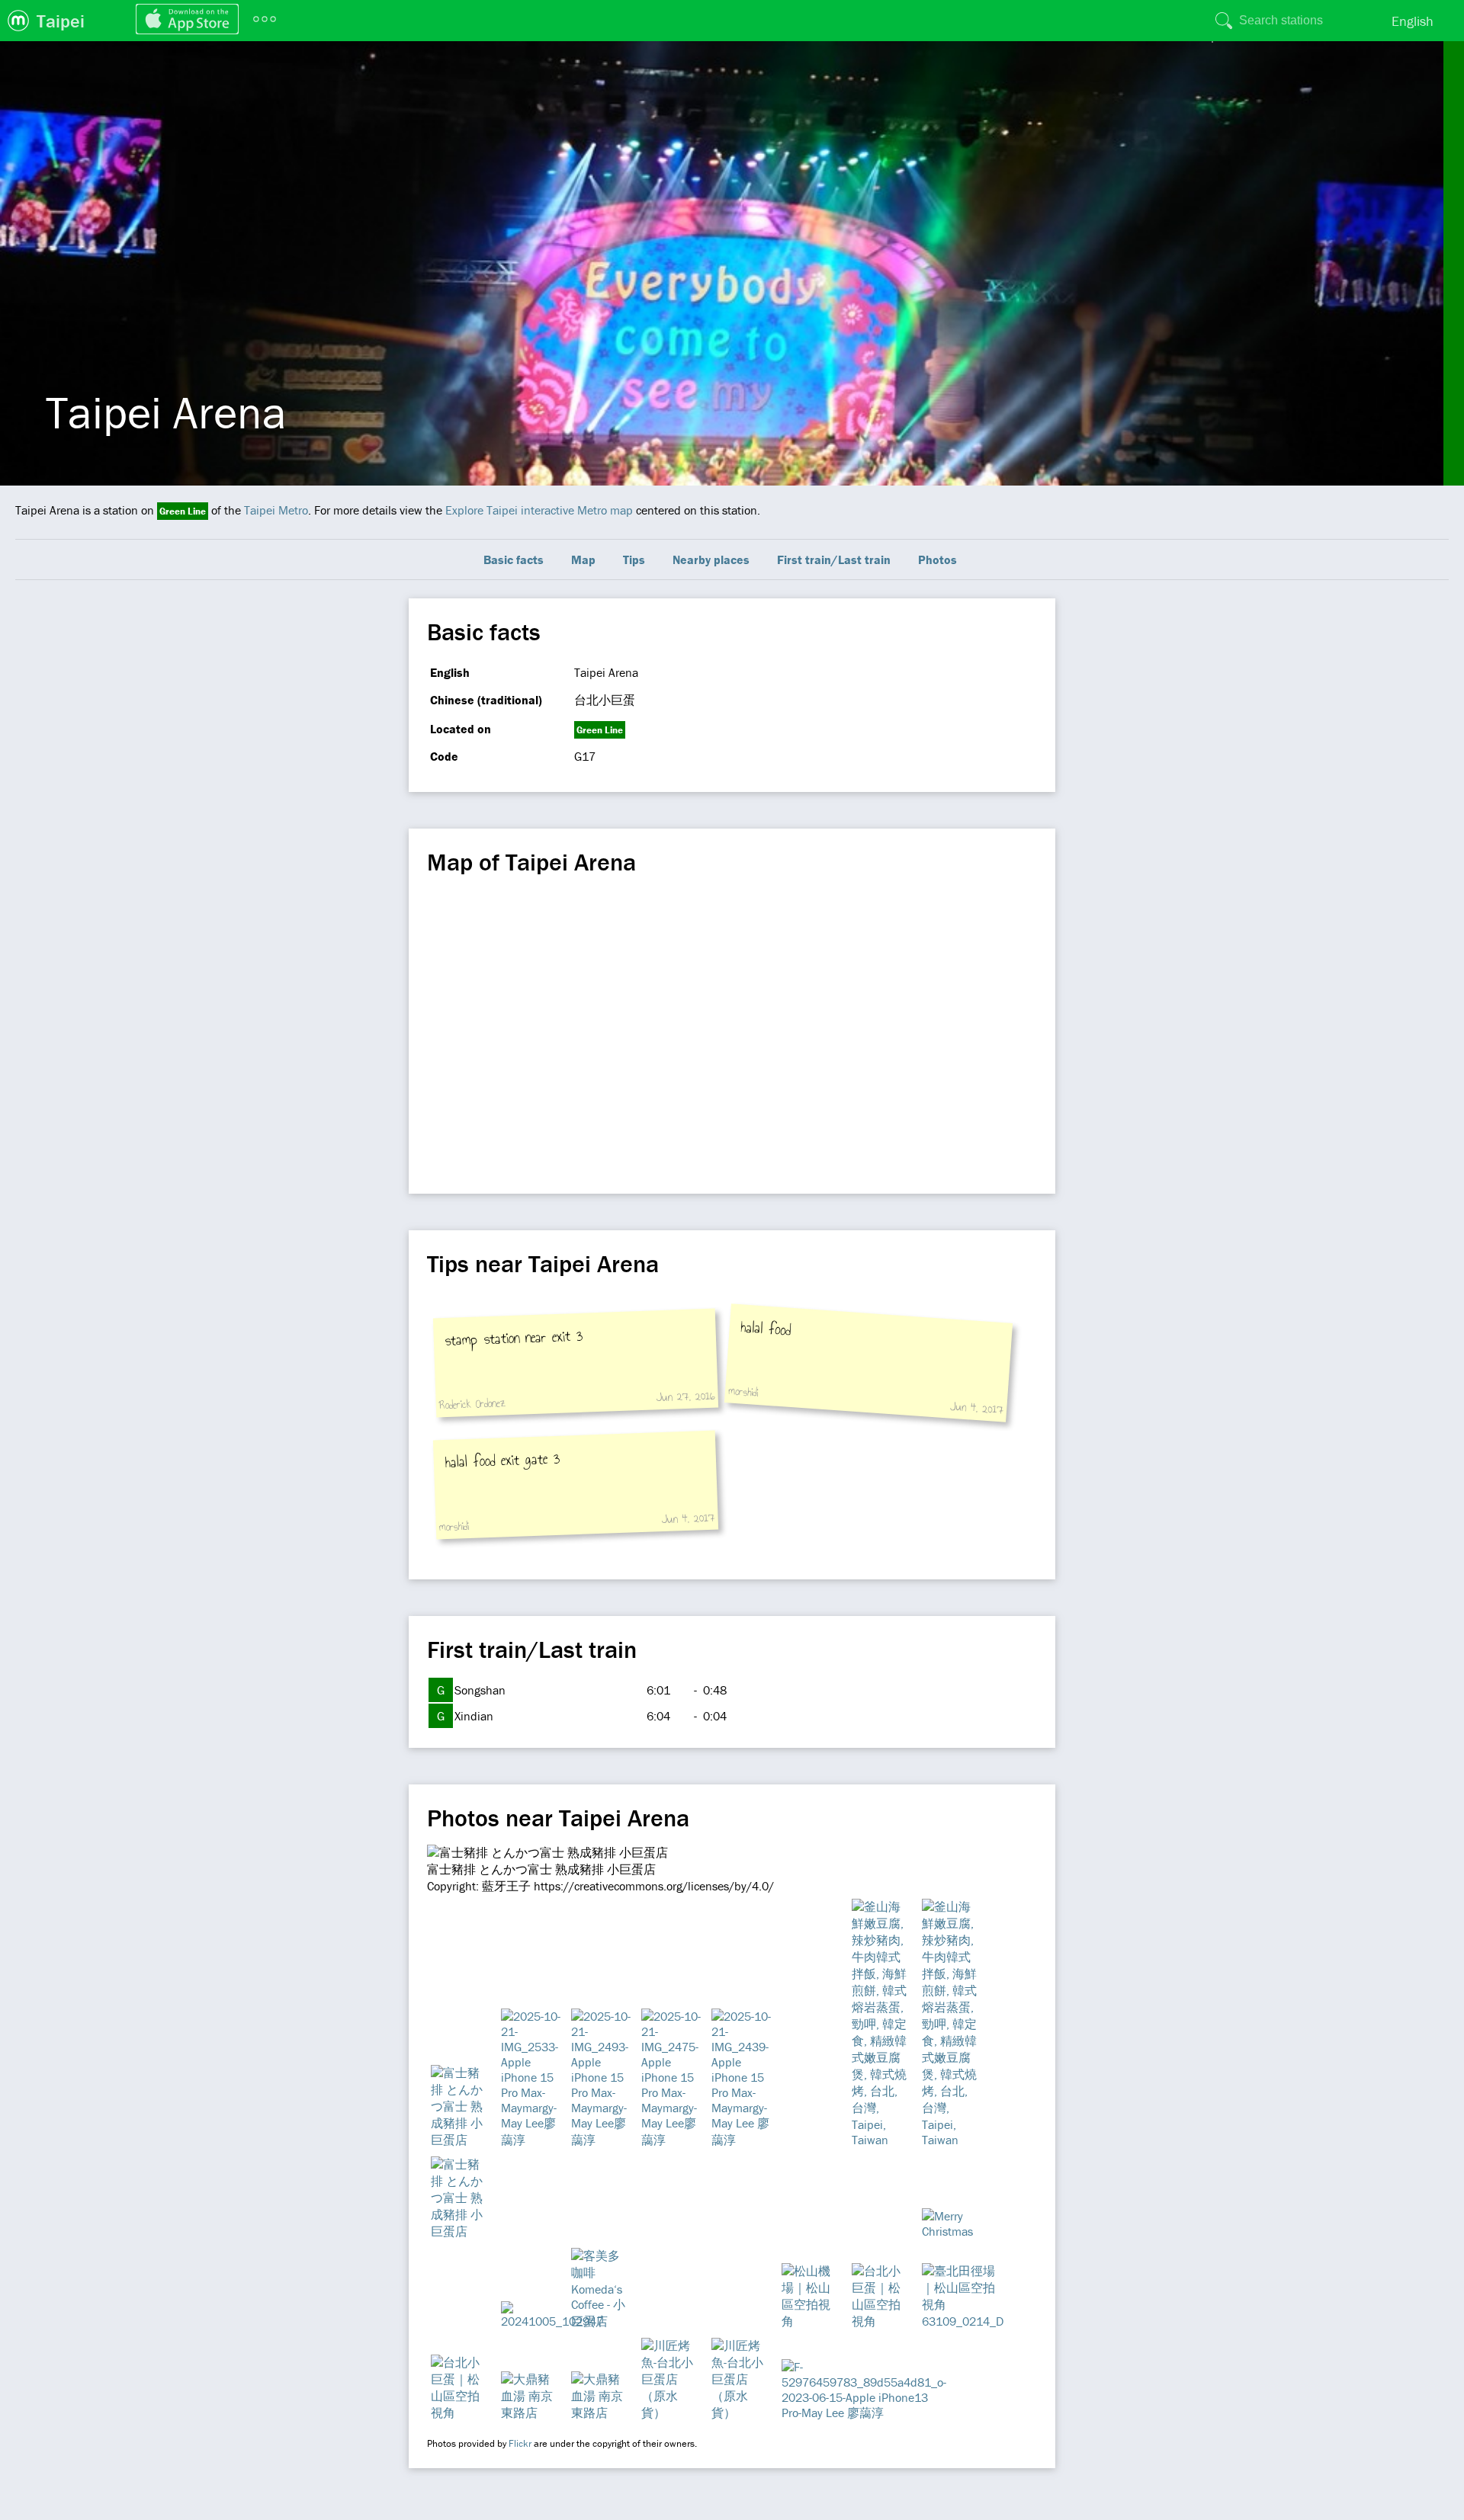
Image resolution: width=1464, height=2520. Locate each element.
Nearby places (711, 559)
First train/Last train (834, 559)
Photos (937, 559)
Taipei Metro (276, 510)
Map (583, 559)
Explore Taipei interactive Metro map (539, 510)
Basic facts (514, 559)
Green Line (183, 511)
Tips (634, 559)
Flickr (520, 2443)
